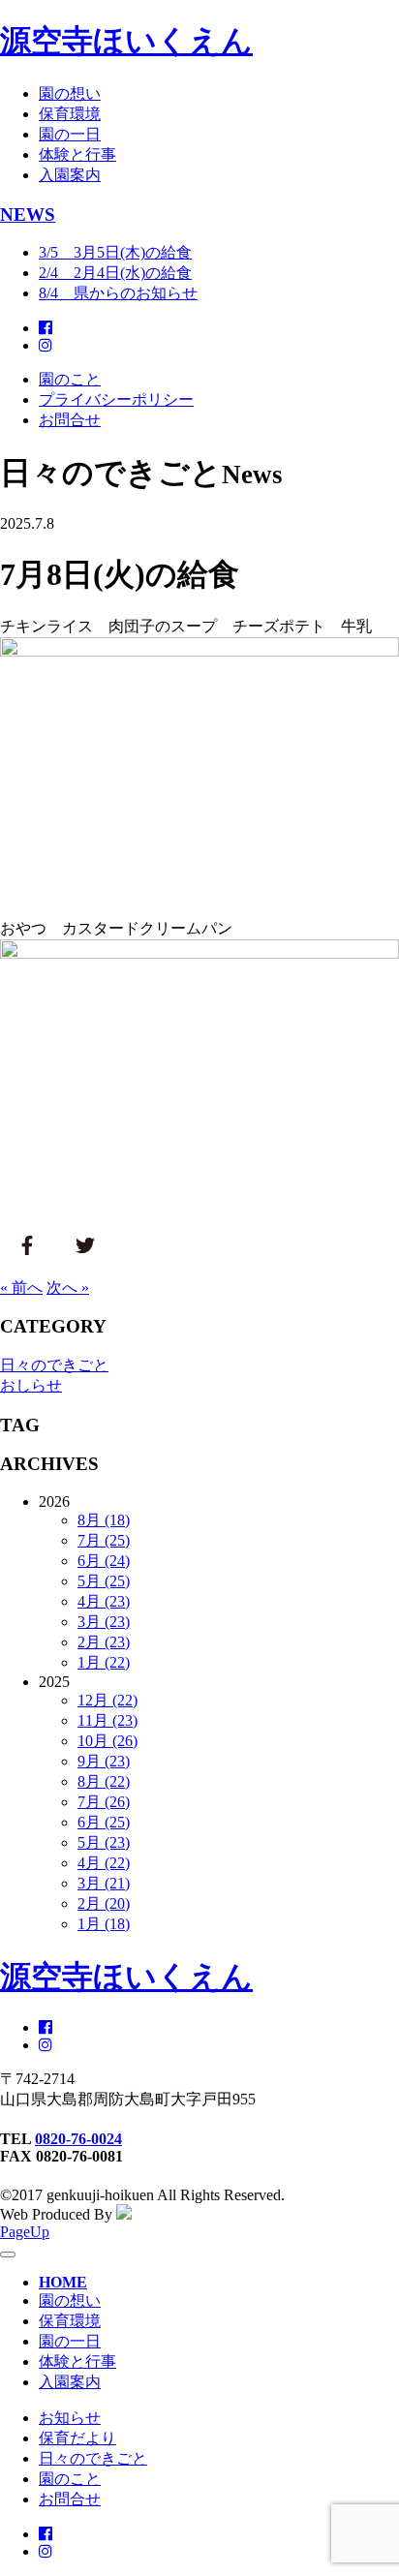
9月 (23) (104, 1761)
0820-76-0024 (78, 2139)
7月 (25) (104, 1540)
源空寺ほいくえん (126, 41)
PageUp (25, 2232)
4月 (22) (104, 1863)
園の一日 (70, 134)
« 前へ (21, 1288)
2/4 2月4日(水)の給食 (115, 273)
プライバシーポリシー (116, 399)
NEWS (28, 215)
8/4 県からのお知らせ (118, 293)
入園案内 (70, 175)
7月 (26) (104, 1802)
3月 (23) (104, 1622)
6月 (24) (104, 1561)
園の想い (70, 93)
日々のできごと (54, 1365)
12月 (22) (107, 1700)
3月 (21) (104, 1883)
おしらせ (31, 1385)
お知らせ (70, 2418)
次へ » (68, 1288)
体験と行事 (77, 154)
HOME (63, 2282)
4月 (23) (104, 1601)
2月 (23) (104, 1642)
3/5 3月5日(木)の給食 (115, 252)
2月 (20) (104, 1903)
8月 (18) (104, 1520)
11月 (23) (107, 1720)
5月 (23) (104, 1842)
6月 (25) (104, 1822)
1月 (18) (104, 1924)
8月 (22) (104, 1781)
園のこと (70, 379)
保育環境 (70, 114)
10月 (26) (107, 1741)
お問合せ (70, 420)
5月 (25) (104, 1581)
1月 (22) (104, 1662)
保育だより (77, 2438)
